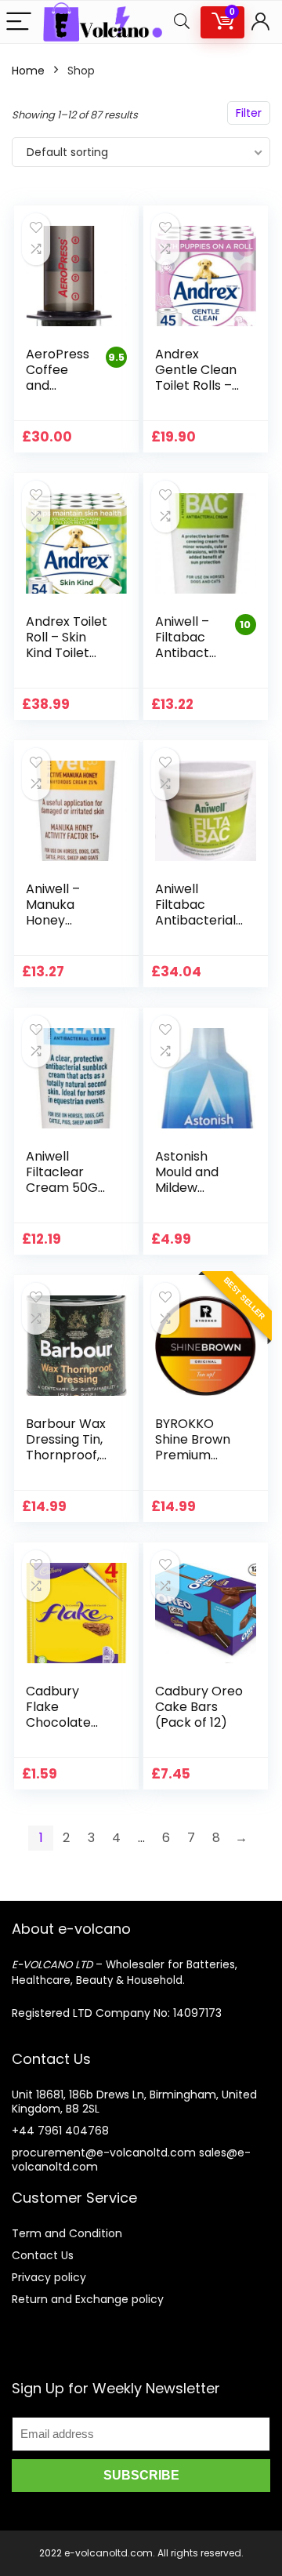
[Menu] (19, 22)
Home (28, 71)
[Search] (182, 22)
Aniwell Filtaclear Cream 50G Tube (62, 1180)
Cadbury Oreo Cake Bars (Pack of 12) (199, 1707)
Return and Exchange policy (88, 2299)
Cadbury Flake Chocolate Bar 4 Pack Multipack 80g (69, 1722)
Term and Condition (67, 2233)
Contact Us (43, 2255)
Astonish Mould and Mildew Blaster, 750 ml (192, 1188)
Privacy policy (49, 2277)
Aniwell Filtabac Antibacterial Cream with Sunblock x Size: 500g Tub (199, 928)
